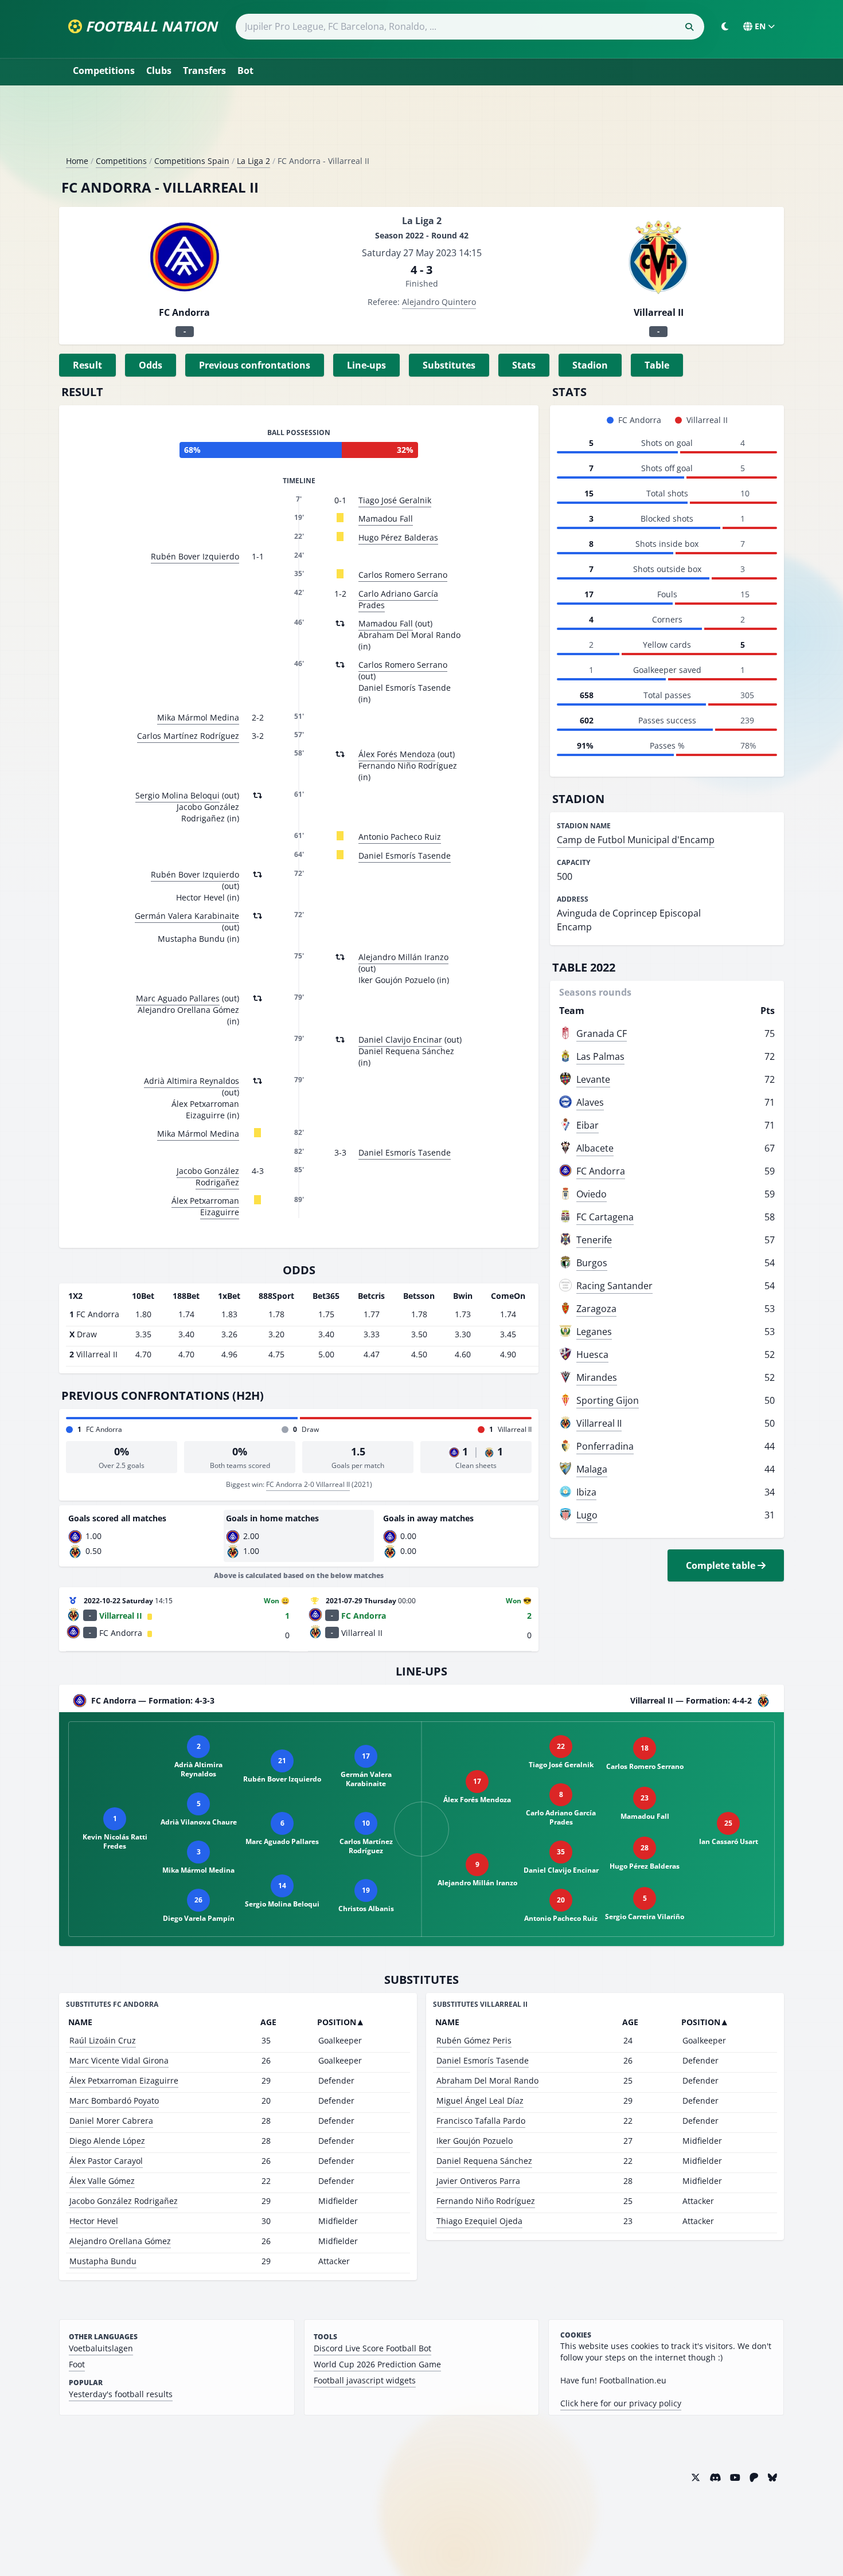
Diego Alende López (107, 2141)
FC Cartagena (605, 1217)
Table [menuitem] (657, 365)
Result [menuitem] (87, 365)
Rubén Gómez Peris (474, 2040)
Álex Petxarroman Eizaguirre (205, 1206)
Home (77, 161)
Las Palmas (600, 1056)
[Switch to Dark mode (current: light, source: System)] (725, 26)
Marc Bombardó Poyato (114, 2101)
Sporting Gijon (608, 1400)
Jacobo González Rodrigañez (208, 1177)
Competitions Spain (192, 161)
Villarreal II (599, 1423)
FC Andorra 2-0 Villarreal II (308, 1484)
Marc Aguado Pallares (178, 998)
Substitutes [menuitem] (449, 365)
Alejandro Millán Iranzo (403, 957)
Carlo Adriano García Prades (398, 599)
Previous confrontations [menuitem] (255, 365)
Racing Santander (614, 1286)
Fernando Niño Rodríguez (486, 2201)
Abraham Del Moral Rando (487, 2080)
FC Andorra (601, 1171)
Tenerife (594, 1240)
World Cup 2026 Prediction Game (377, 2364)
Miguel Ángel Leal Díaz (480, 2101)
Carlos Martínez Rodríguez (188, 736)
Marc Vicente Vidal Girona (119, 2060)
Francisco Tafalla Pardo (481, 2121)
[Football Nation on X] (696, 2477)
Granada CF (602, 1033)
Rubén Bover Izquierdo (195, 556)
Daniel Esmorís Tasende (405, 856)
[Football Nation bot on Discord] (715, 2477)
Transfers (204, 71)
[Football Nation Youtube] (735, 2477)
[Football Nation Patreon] (754, 2477)
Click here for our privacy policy (621, 2403)
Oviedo (592, 1194)
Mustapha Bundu (103, 2261)
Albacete (595, 1148)
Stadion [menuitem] (590, 365)
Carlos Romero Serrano (403, 575)
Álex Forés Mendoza (397, 754)
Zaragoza (596, 1309)
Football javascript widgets (365, 2380)
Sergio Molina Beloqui (177, 795)
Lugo (587, 1515)
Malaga (592, 1469)
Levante (593, 1079)
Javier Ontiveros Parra (478, 2181)
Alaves (590, 1102)
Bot (245, 71)
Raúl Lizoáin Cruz (103, 2040)
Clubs (159, 71)
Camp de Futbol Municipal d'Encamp (636, 840)
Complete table (722, 1565)
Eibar (588, 1125)
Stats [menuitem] (524, 365)
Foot (77, 2364)
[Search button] (689, 27)
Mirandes (597, 1377)
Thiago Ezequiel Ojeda (479, 2221)
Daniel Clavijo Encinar (400, 1040)
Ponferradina (605, 1446)
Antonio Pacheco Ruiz (400, 837)
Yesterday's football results (121, 2394)
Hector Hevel (94, 2221)
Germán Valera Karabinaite (187, 916)
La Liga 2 (253, 161)
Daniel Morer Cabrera (111, 2121)
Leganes (594, 1332)
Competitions (104, 71)
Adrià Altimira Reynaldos (192, 1081)
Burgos (592, 1263)
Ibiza (586, 1492)
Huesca (592, 1354)
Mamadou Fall (386, 518)
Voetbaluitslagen (101, 2348)
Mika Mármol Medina (198, 717)
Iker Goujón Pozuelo (475, 2141)
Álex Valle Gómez (102, 2181)
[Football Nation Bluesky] (772, 2477)
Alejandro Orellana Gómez (120, 2241)
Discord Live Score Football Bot (372, 2348)
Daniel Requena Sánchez (484, 2161)
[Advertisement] (421, 125)
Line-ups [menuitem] (366, 365)
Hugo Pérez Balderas (398, 537)
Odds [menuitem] (151, 365)
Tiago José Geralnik (395, 500)
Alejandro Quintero (439, 302)
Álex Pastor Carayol (106, 2161)
